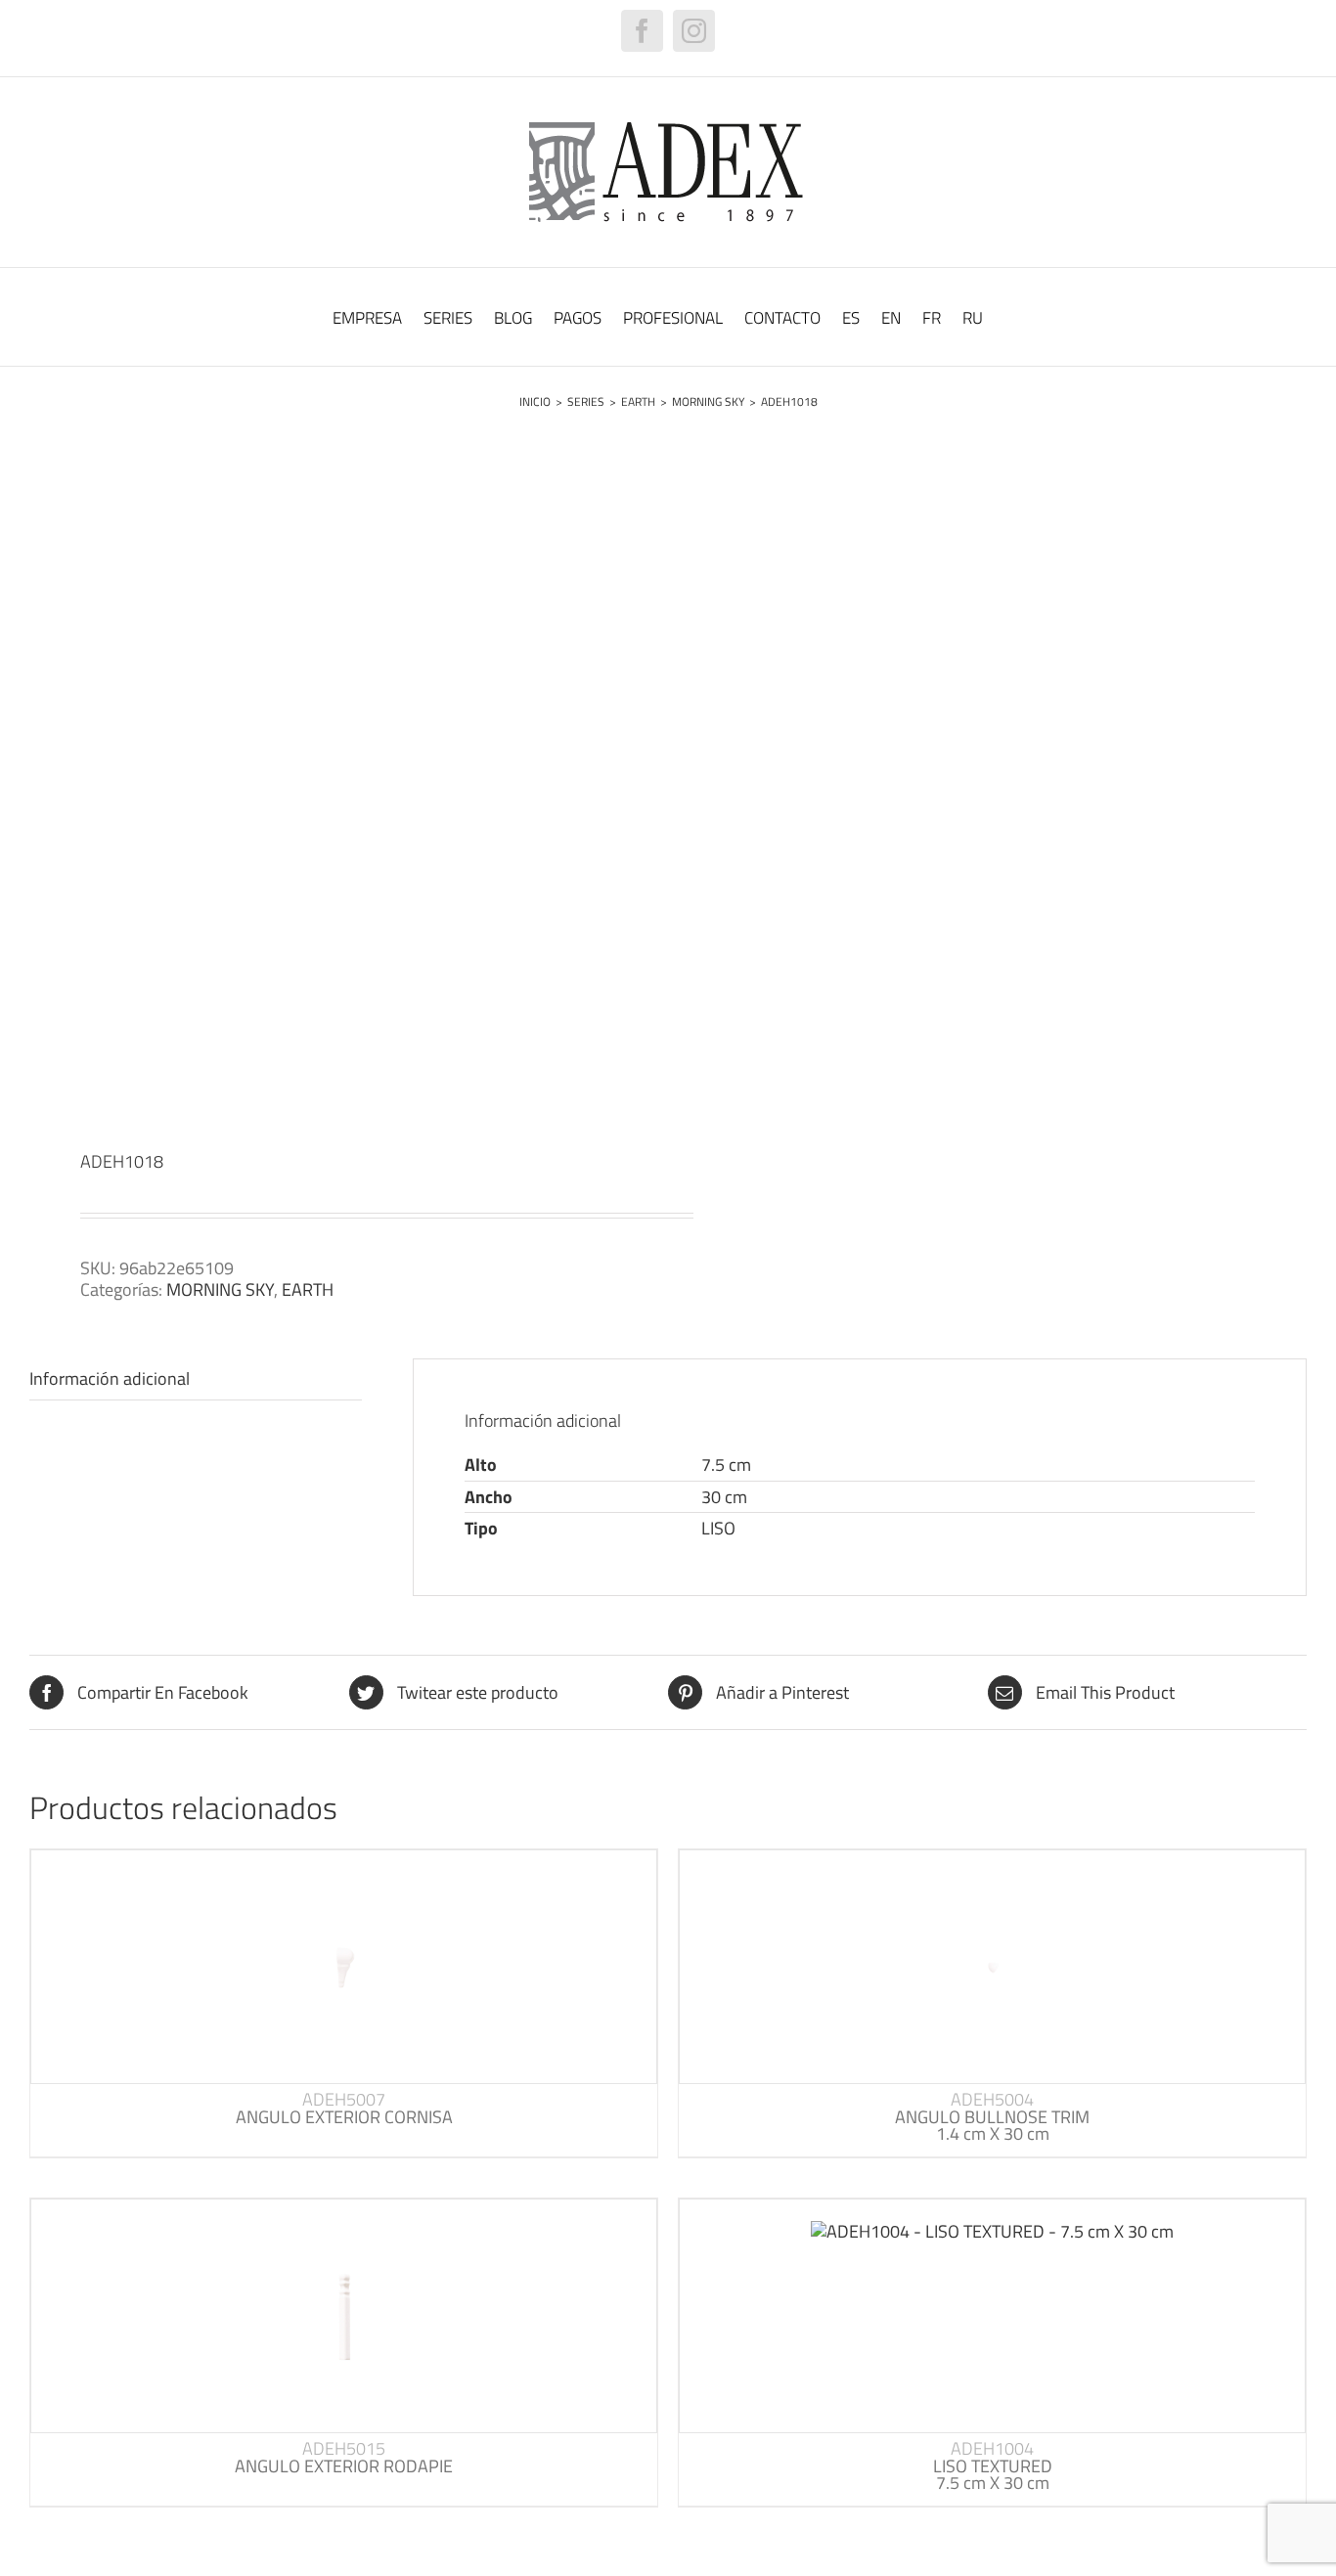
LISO (718, 1528)
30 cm (724, 1497)
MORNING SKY (220, 1289)
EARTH (308, 1289)
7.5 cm (726, 1465)
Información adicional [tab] (110, 1378)
